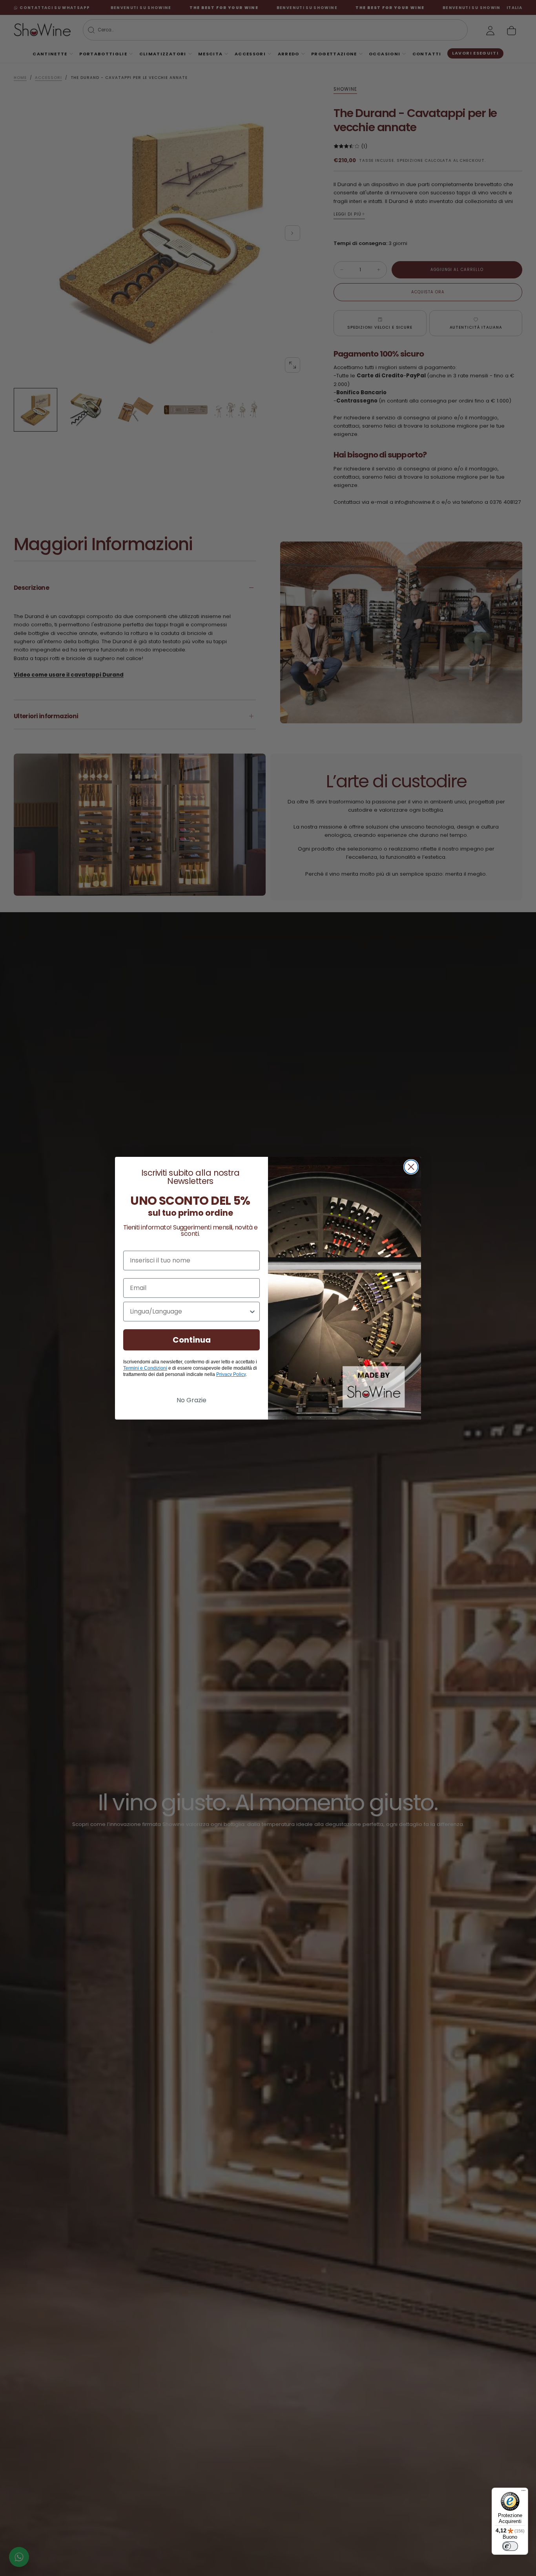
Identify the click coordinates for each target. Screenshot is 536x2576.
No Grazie (191, 1400)
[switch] (510, 2546)
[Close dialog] (411, 1167)
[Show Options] (252, 1312)
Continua (192, 1340)
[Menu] (523, 2492)
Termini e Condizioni (145, 1368)
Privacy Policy (231, 1374)
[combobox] (189, 1312)
